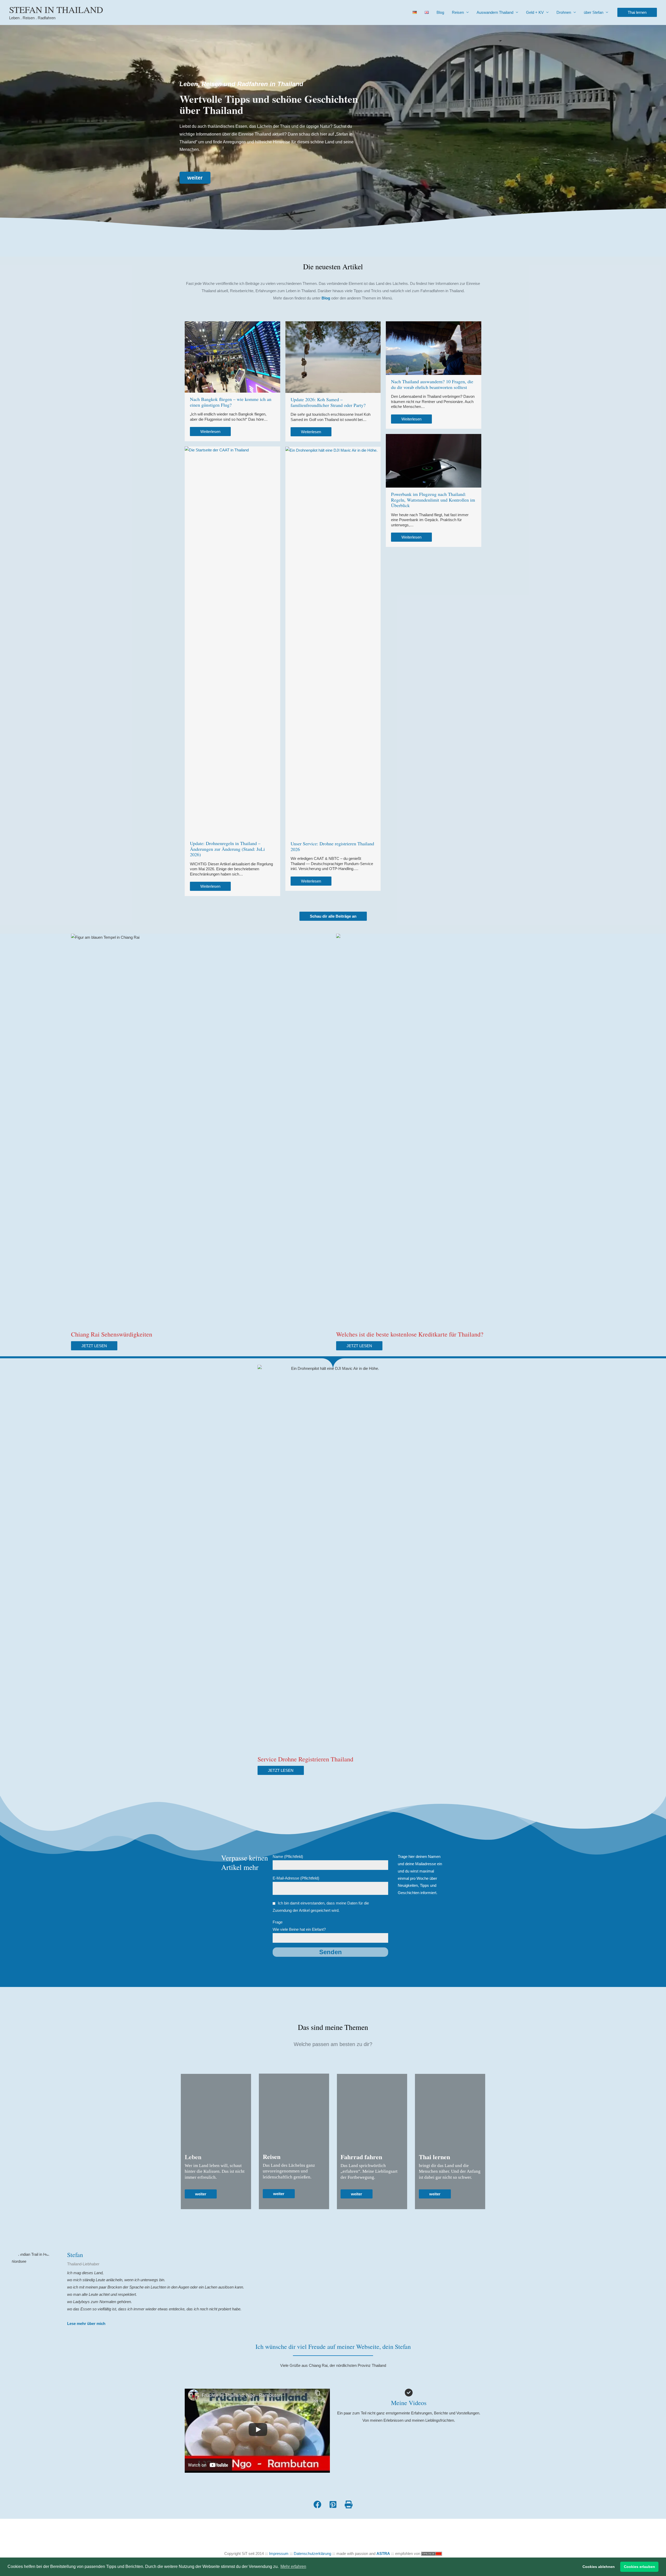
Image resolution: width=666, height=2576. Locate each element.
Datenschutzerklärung (312, 2553)
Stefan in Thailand (56, 9)
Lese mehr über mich (86, 2323)
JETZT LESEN (94, 1346)
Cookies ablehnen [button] (599, 2567)
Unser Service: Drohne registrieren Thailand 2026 (332, 846)
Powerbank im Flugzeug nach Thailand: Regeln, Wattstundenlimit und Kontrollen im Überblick (433, 500)
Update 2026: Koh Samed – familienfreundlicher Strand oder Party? (328, 402)
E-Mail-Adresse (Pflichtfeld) (296, 1878)
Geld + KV (535, 12)
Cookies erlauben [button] (639, 2567)
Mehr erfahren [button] (293, 2567)
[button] (637, 12)
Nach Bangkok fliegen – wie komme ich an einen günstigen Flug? (231, 402)
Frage (299, 1926)
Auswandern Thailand (495, 12)
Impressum (279, 2553)
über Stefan (594, 12)
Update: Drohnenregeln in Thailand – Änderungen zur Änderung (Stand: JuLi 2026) (227, 849)
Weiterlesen (210, 432)
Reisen (458, 12)
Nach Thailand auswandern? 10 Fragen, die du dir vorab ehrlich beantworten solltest (432, 384)
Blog (440, 12)
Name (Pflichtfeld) (288, 1856)
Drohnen (564, 12)
